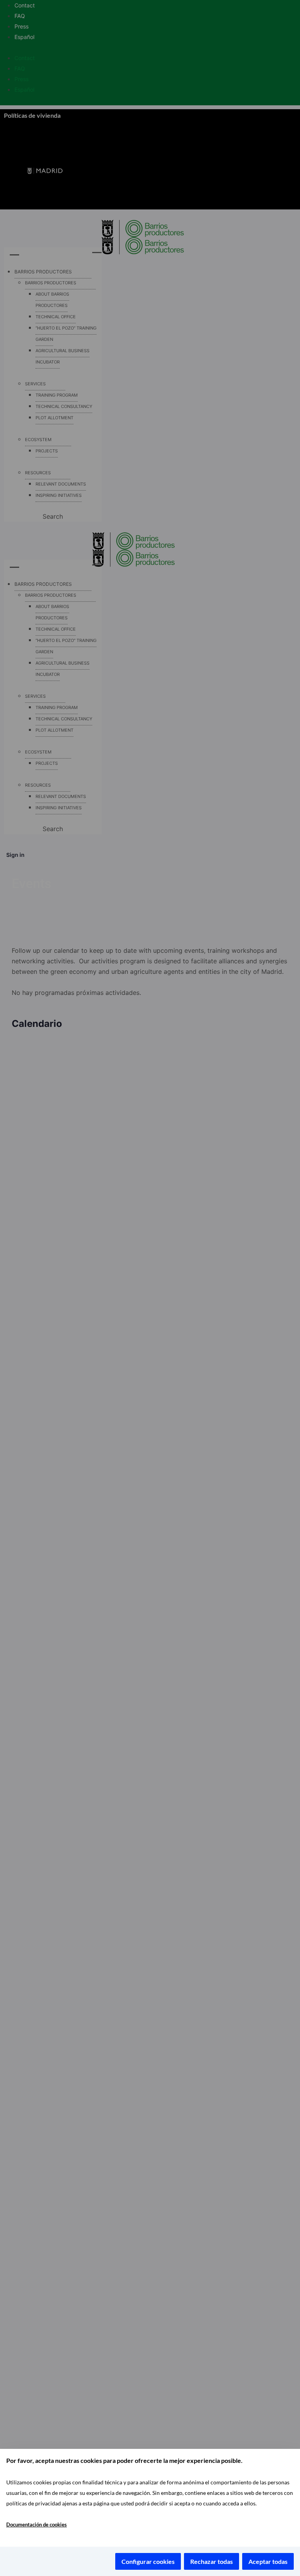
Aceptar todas (268, 2561)
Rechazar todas (212, 2561)
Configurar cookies (148, 2561)
